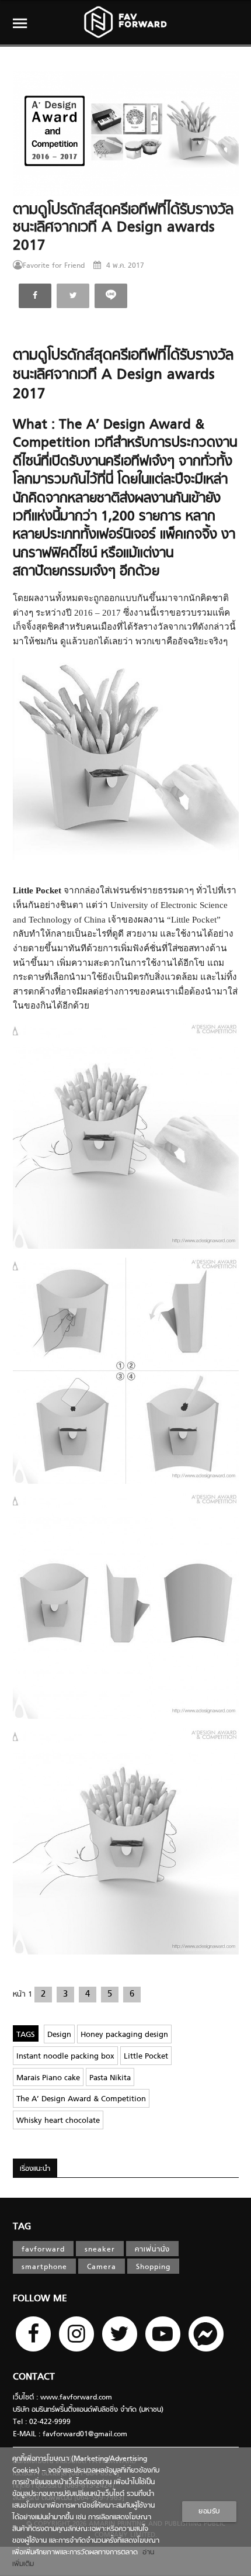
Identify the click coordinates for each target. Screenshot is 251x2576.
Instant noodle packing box (65, 2057)
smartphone (44, 2267)
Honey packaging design (124, 2035)
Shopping (153, 2267)
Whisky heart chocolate (58, 2121)
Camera (102, 2267)
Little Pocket (146, 2057)
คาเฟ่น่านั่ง (152, 2250)
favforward (43, 2250)
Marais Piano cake (48, 2078)
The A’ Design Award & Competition (81, 2099)
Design (59, 2035)
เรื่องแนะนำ (35, 2169)
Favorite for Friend (54, 266)
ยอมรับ (209, 2512)
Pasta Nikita (110, 2078)
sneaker (100, 2250)
